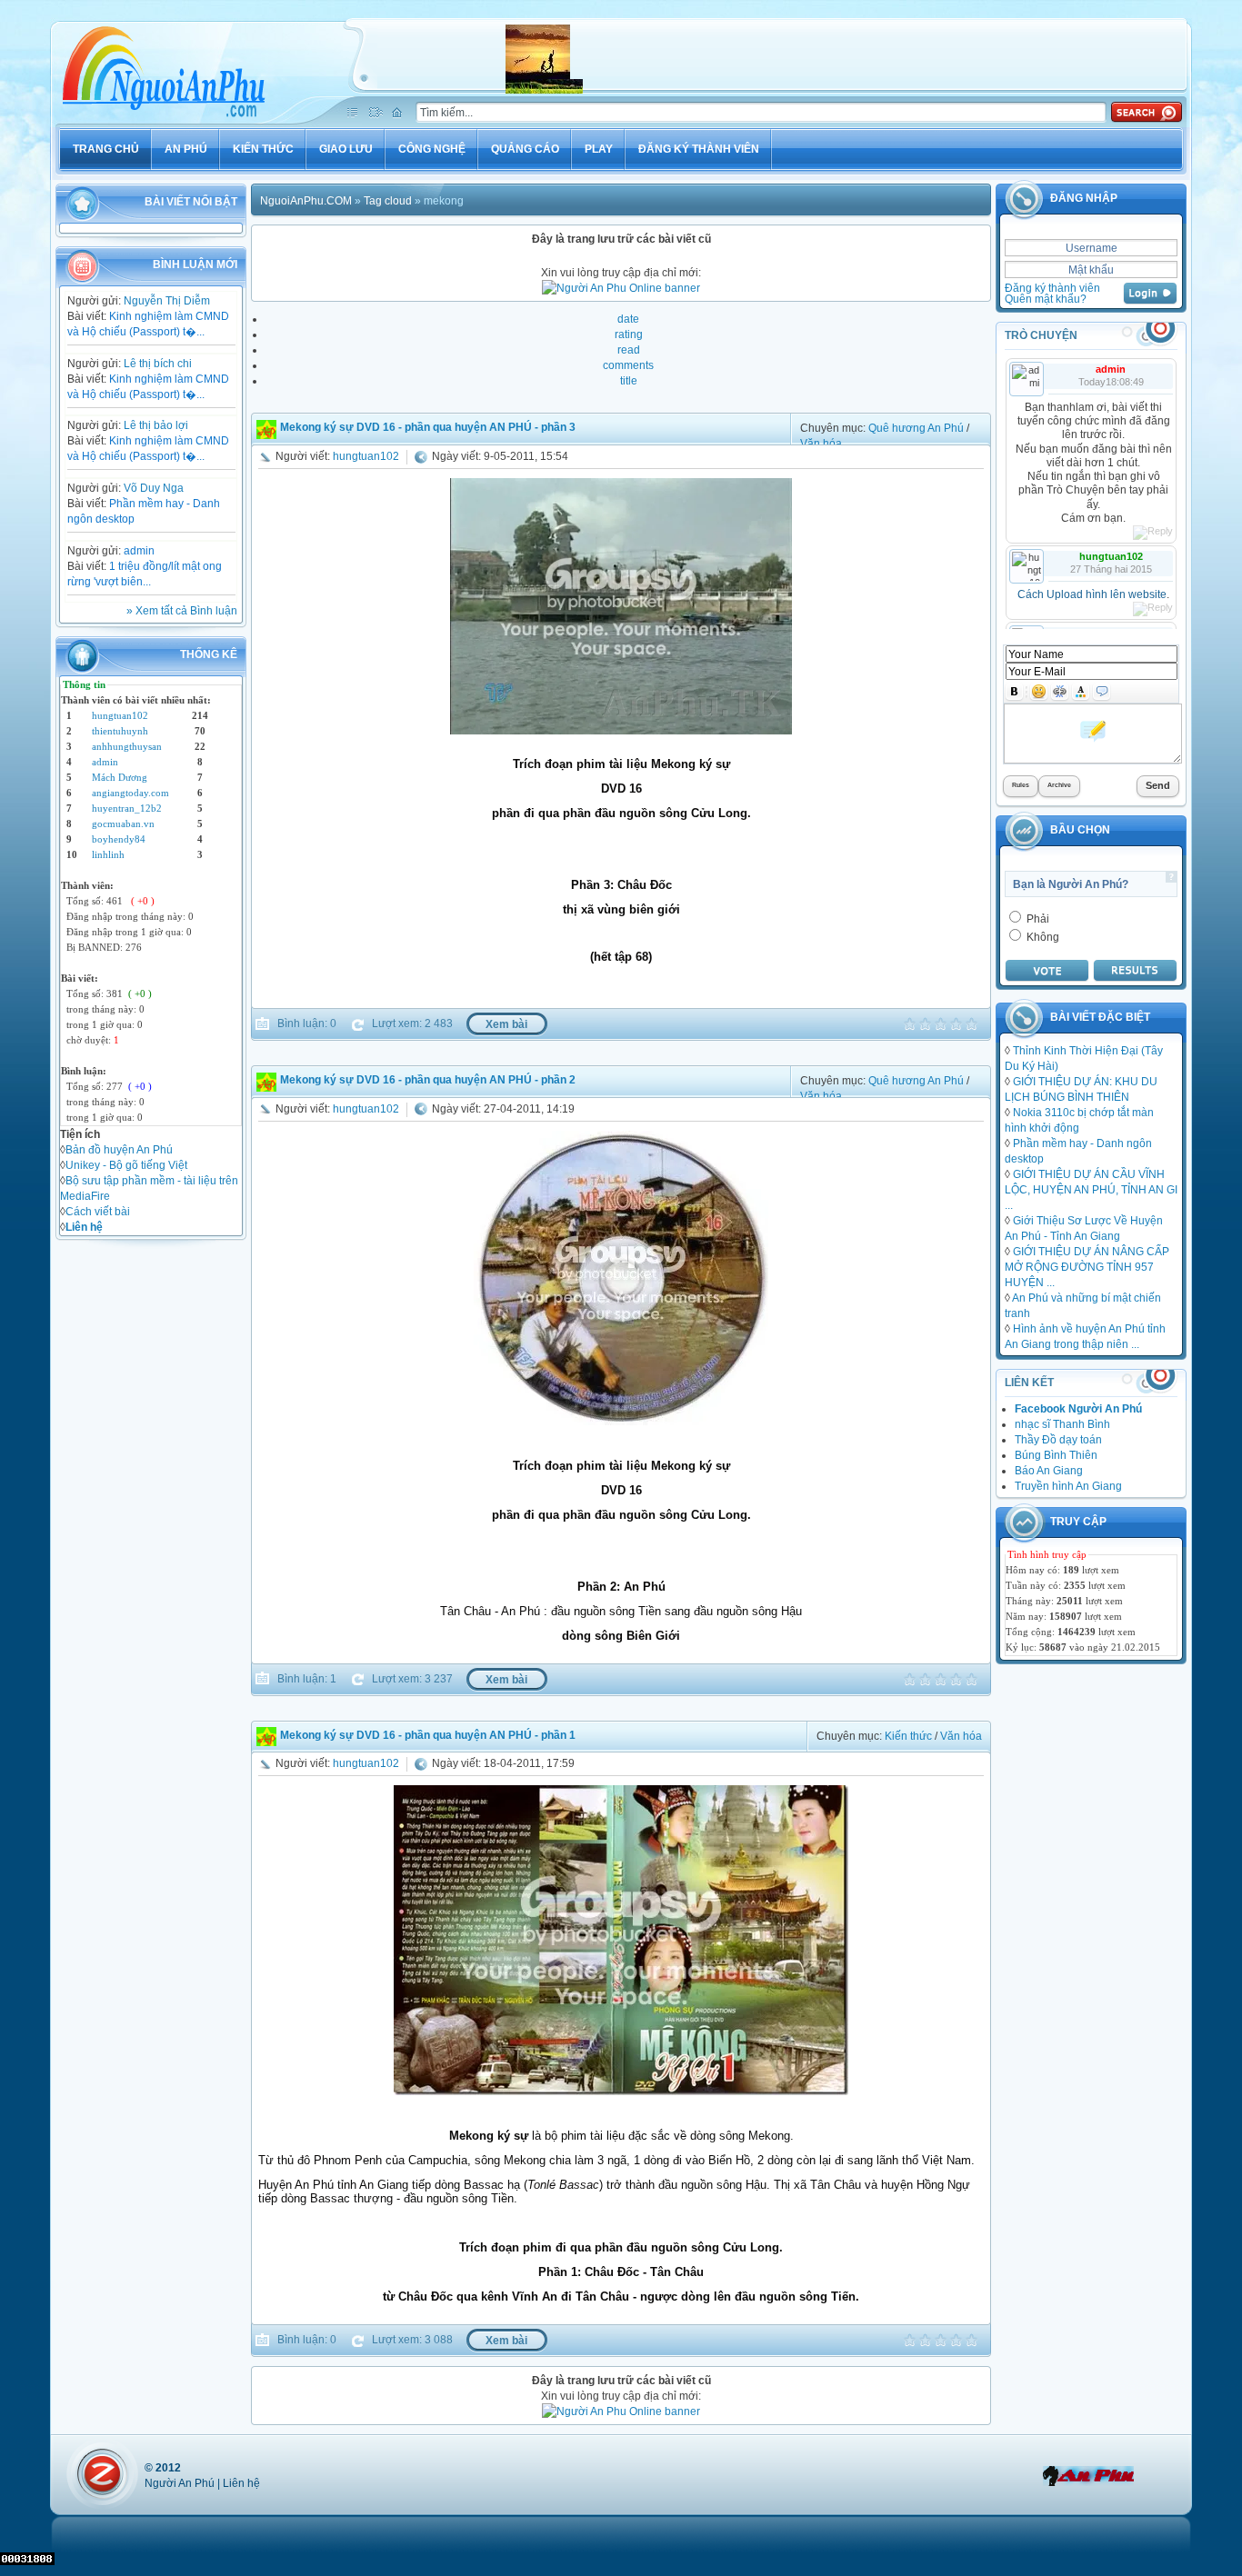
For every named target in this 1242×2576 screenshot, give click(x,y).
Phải (1037, 919)
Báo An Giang (1049, 1470)
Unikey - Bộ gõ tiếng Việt (126, 1165)
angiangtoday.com (130, 793)
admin (139, 550)
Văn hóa (821, 443)
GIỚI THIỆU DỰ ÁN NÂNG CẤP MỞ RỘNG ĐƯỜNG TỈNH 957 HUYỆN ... (1087, 1267)
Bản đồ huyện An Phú (119, 1149)
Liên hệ (241, 2483)
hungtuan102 (120, 715)
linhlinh (108, 854)
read (629, 349)
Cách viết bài (98, 1211)
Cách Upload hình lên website (1092, 594)
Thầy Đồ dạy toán (1058, 1439)
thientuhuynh (120, 731)
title (629, 380)
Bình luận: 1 (305, 1678)
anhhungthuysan (127, 746)
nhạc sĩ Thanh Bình (1062, 1424)
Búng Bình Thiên (1056, 1455)
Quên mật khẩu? (1046, 299)
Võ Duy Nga (154, 488)
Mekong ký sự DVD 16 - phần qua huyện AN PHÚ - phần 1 (428, 1735)
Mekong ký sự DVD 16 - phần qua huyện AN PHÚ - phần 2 (428, 1080)
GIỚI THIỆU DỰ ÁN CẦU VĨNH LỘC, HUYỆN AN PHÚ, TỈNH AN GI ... (1091, 1189)
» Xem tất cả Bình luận (182, 610)
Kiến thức (908, 1736)
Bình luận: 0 (305, 1023)
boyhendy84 (119, 839)
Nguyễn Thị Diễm (167, 300)
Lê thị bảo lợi (156, 425)
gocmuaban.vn (123, 824)
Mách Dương (120, 777)
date (628, 319)
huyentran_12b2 (127, 808)
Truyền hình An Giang (1068, 1486)
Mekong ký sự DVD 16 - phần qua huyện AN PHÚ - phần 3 (428, 427)
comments (628, 365)
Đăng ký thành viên (1052, 288)
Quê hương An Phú (916, 428)
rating (629, 334)
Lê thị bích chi (158, 363)
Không (1042, 937)
